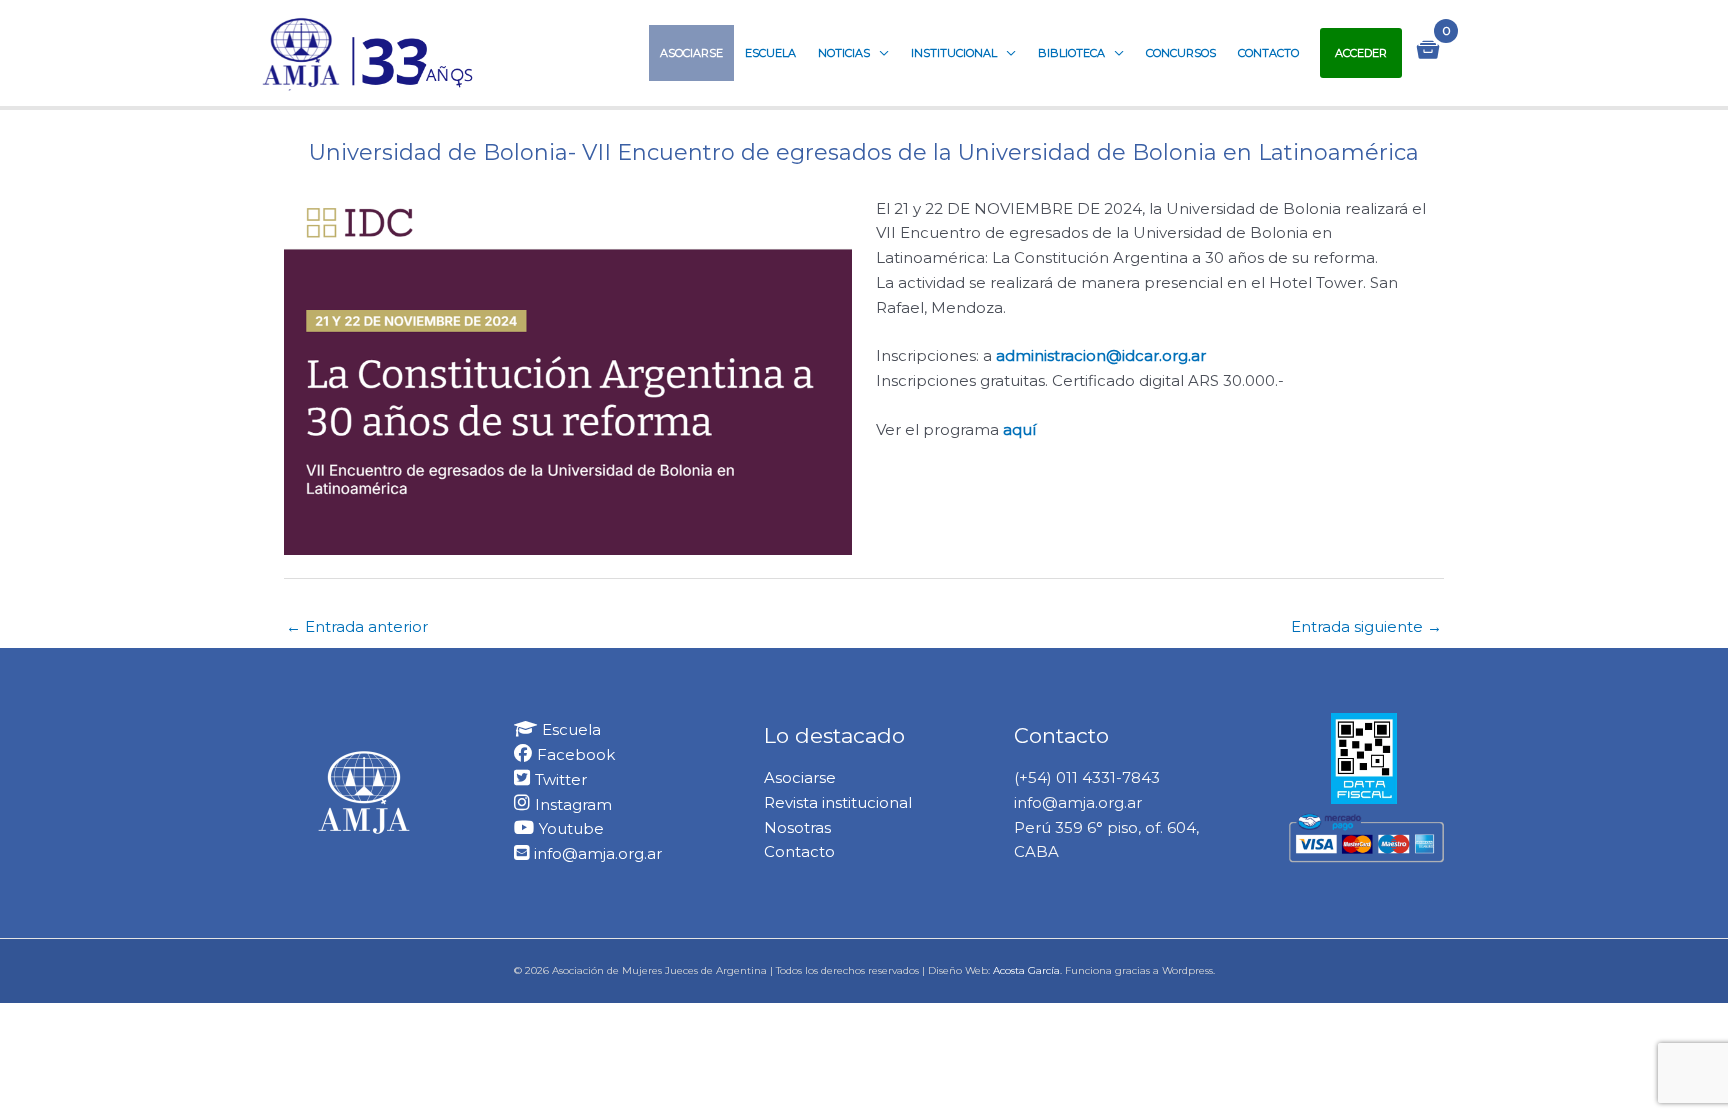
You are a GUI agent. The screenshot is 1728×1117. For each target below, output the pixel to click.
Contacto (1268, 53)
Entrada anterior (357, 626)
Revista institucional (838, 802)
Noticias (844, 53)
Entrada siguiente (1366, 626)
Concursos (1181, 53)
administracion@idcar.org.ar (1101, 355)
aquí (1019, 429)
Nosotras (797, 827)
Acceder (1361, 53)
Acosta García (1026, 970)
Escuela (770, 53)
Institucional (954, 53)
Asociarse (691, 53)
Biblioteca (1071, 53)
